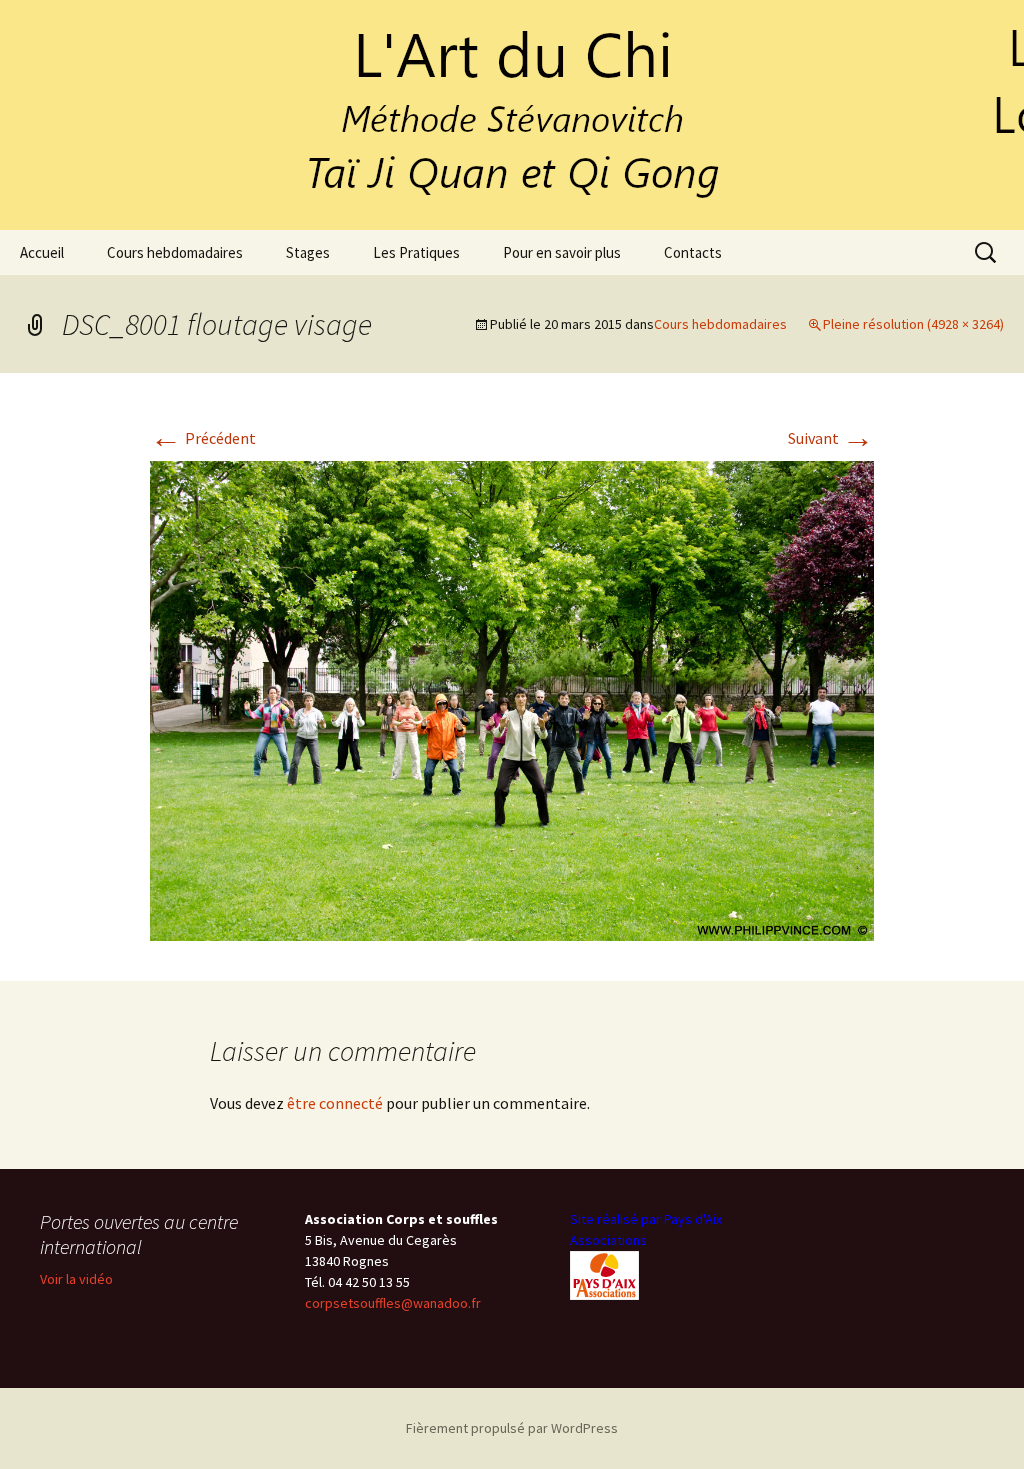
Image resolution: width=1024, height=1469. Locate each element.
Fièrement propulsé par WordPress (512, 1428)
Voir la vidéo (76, 1279)
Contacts (693, 252)
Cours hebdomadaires (175, 252)
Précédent (203, 438)
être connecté (335, 1103)
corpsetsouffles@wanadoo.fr (393, 1303)
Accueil (42, 252)
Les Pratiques (416, 252)
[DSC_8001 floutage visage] (512, 699)
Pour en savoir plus (562, 252)
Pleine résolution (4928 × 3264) (913, 324)
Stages (308, 252)
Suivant (831, 438)
